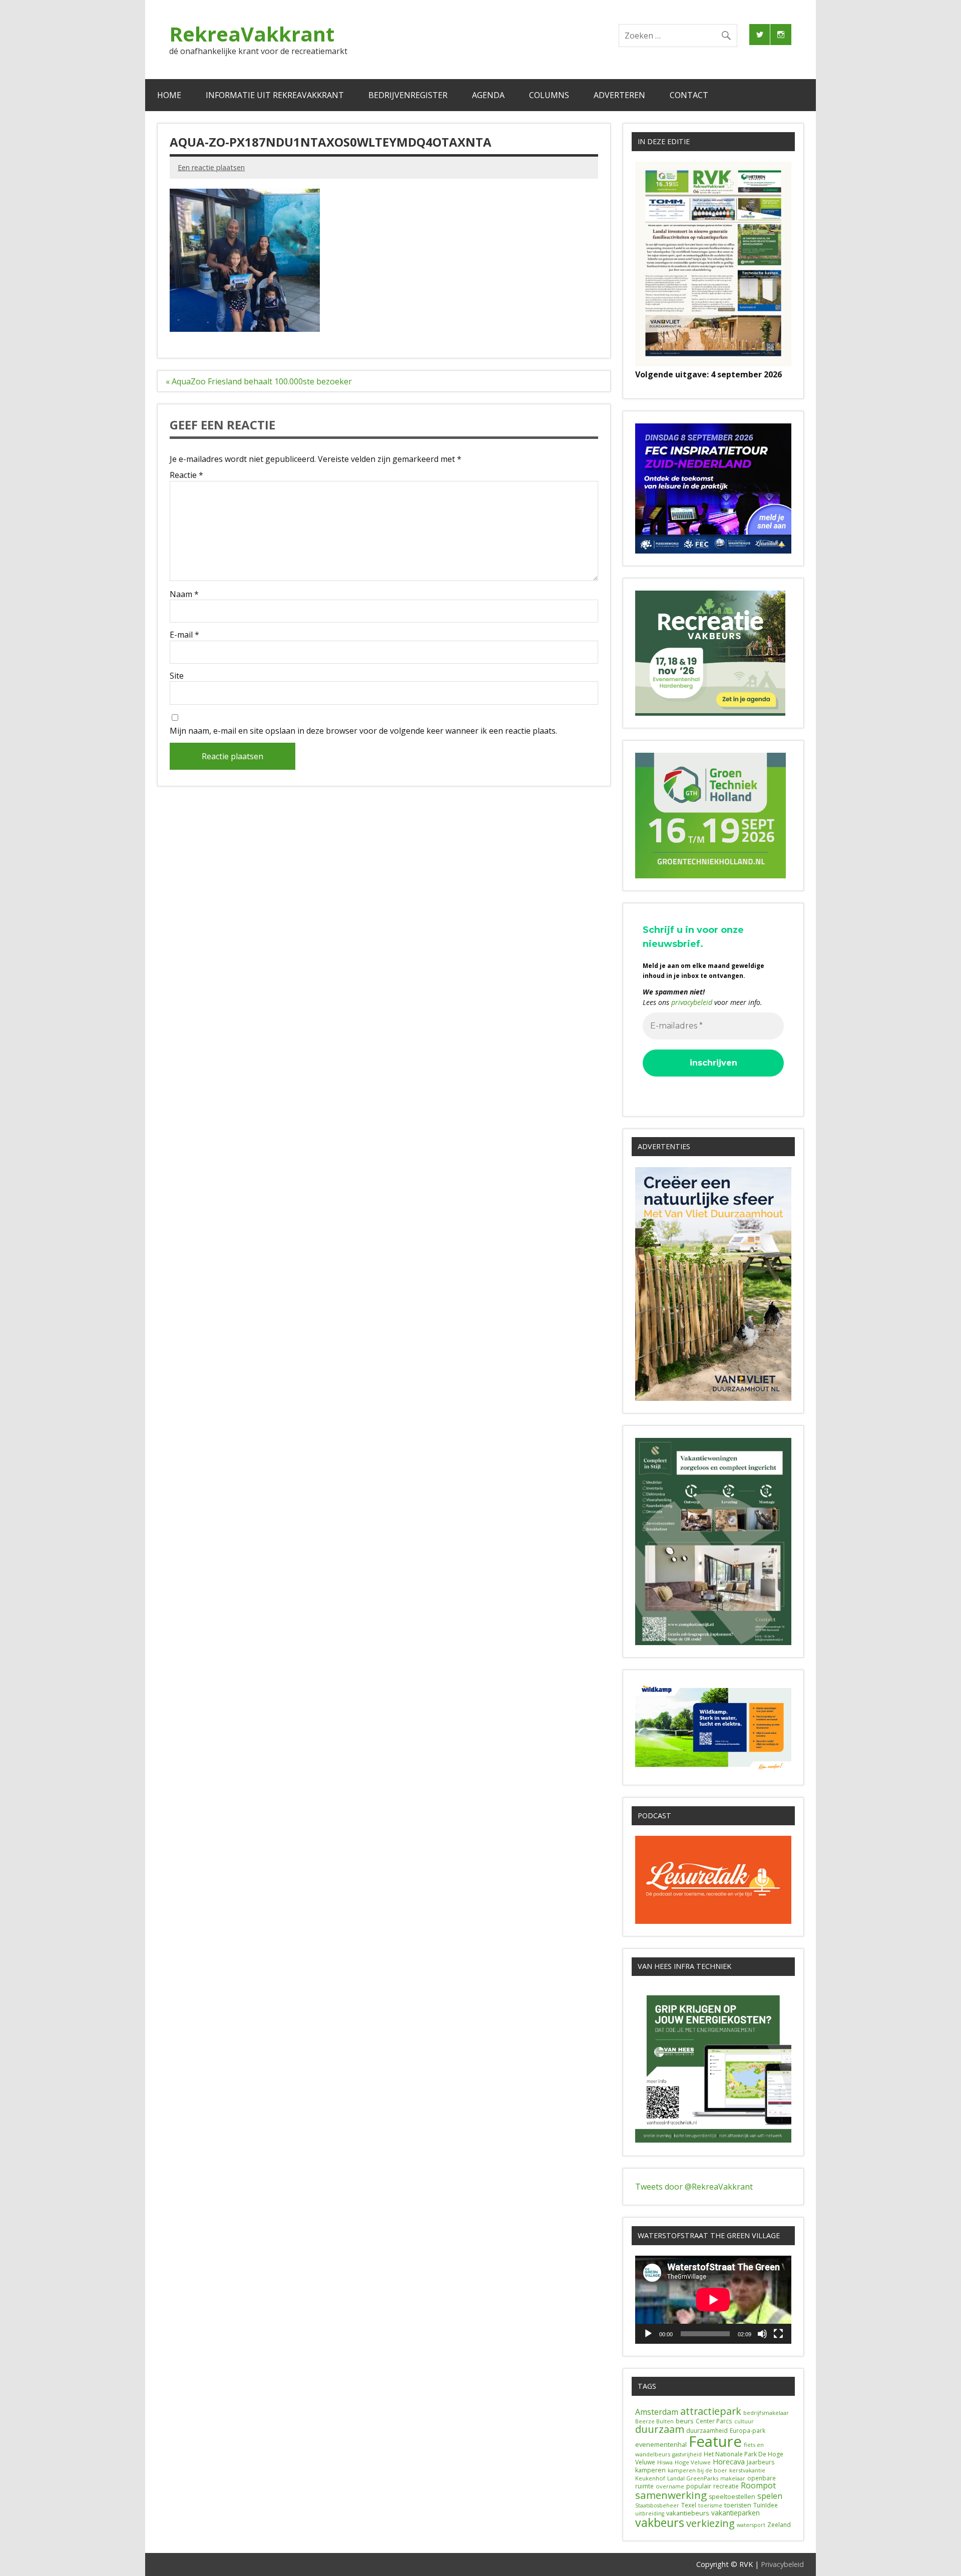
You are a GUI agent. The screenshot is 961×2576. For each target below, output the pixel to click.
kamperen (650, 2470)
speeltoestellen (732, 2497)
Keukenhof (650, 2478)
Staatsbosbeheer (657, 2505)
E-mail (184, 635)
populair (699, 2486)
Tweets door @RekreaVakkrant (694, 2187)
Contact (689, 95)
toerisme (710, 2505)
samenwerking (671, 2495)
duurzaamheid (707, 2431)
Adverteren (619, 95)
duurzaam (660, 2429)
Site (177, 676)
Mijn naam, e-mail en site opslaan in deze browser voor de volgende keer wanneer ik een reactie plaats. (363, 731)
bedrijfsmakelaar (766, 2413)
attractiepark (711, 2411)
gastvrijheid (687, 2454)
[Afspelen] (648, 2334)
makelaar (733, 2478)
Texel (689, 2505)
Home (169, 95)
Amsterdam (657, 2412)
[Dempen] (762, 2334)
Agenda (488, 95)
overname (670, 2486)
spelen (770, 2496)
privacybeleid (692, 1002)
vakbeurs (660, 2522)
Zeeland (779, 2525)
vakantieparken (736, 2513)
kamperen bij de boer (697, 2470)
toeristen (738, 2505)
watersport (751, 2525)
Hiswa (665, 2462)
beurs (685, 2421)
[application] (713, 2299)
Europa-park (748, 2431)
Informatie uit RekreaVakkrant (275, 95)
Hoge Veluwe (693, 2462)
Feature (715, 2441)
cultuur (744, 2421)
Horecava (729, 2461)
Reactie (186, 475)
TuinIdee (766, 2505)
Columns (549, 95)
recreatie (726, 2486)
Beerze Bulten (654, 2421)
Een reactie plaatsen (211, 167)
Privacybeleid (782, 2564)
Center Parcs (714, 2421)
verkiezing (710, 2523)
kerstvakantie (747, 2470)
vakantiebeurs (688, 2513)
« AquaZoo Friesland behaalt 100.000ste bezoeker (259, 381)
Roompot (758, 2485)
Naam (184, 594)
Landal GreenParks (693, 2478)
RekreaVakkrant (252, 34)
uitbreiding (650, 2513)
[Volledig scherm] (778, 2334)
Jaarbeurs (761, 2462)
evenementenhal (661, 2444)
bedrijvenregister (408, 95)
